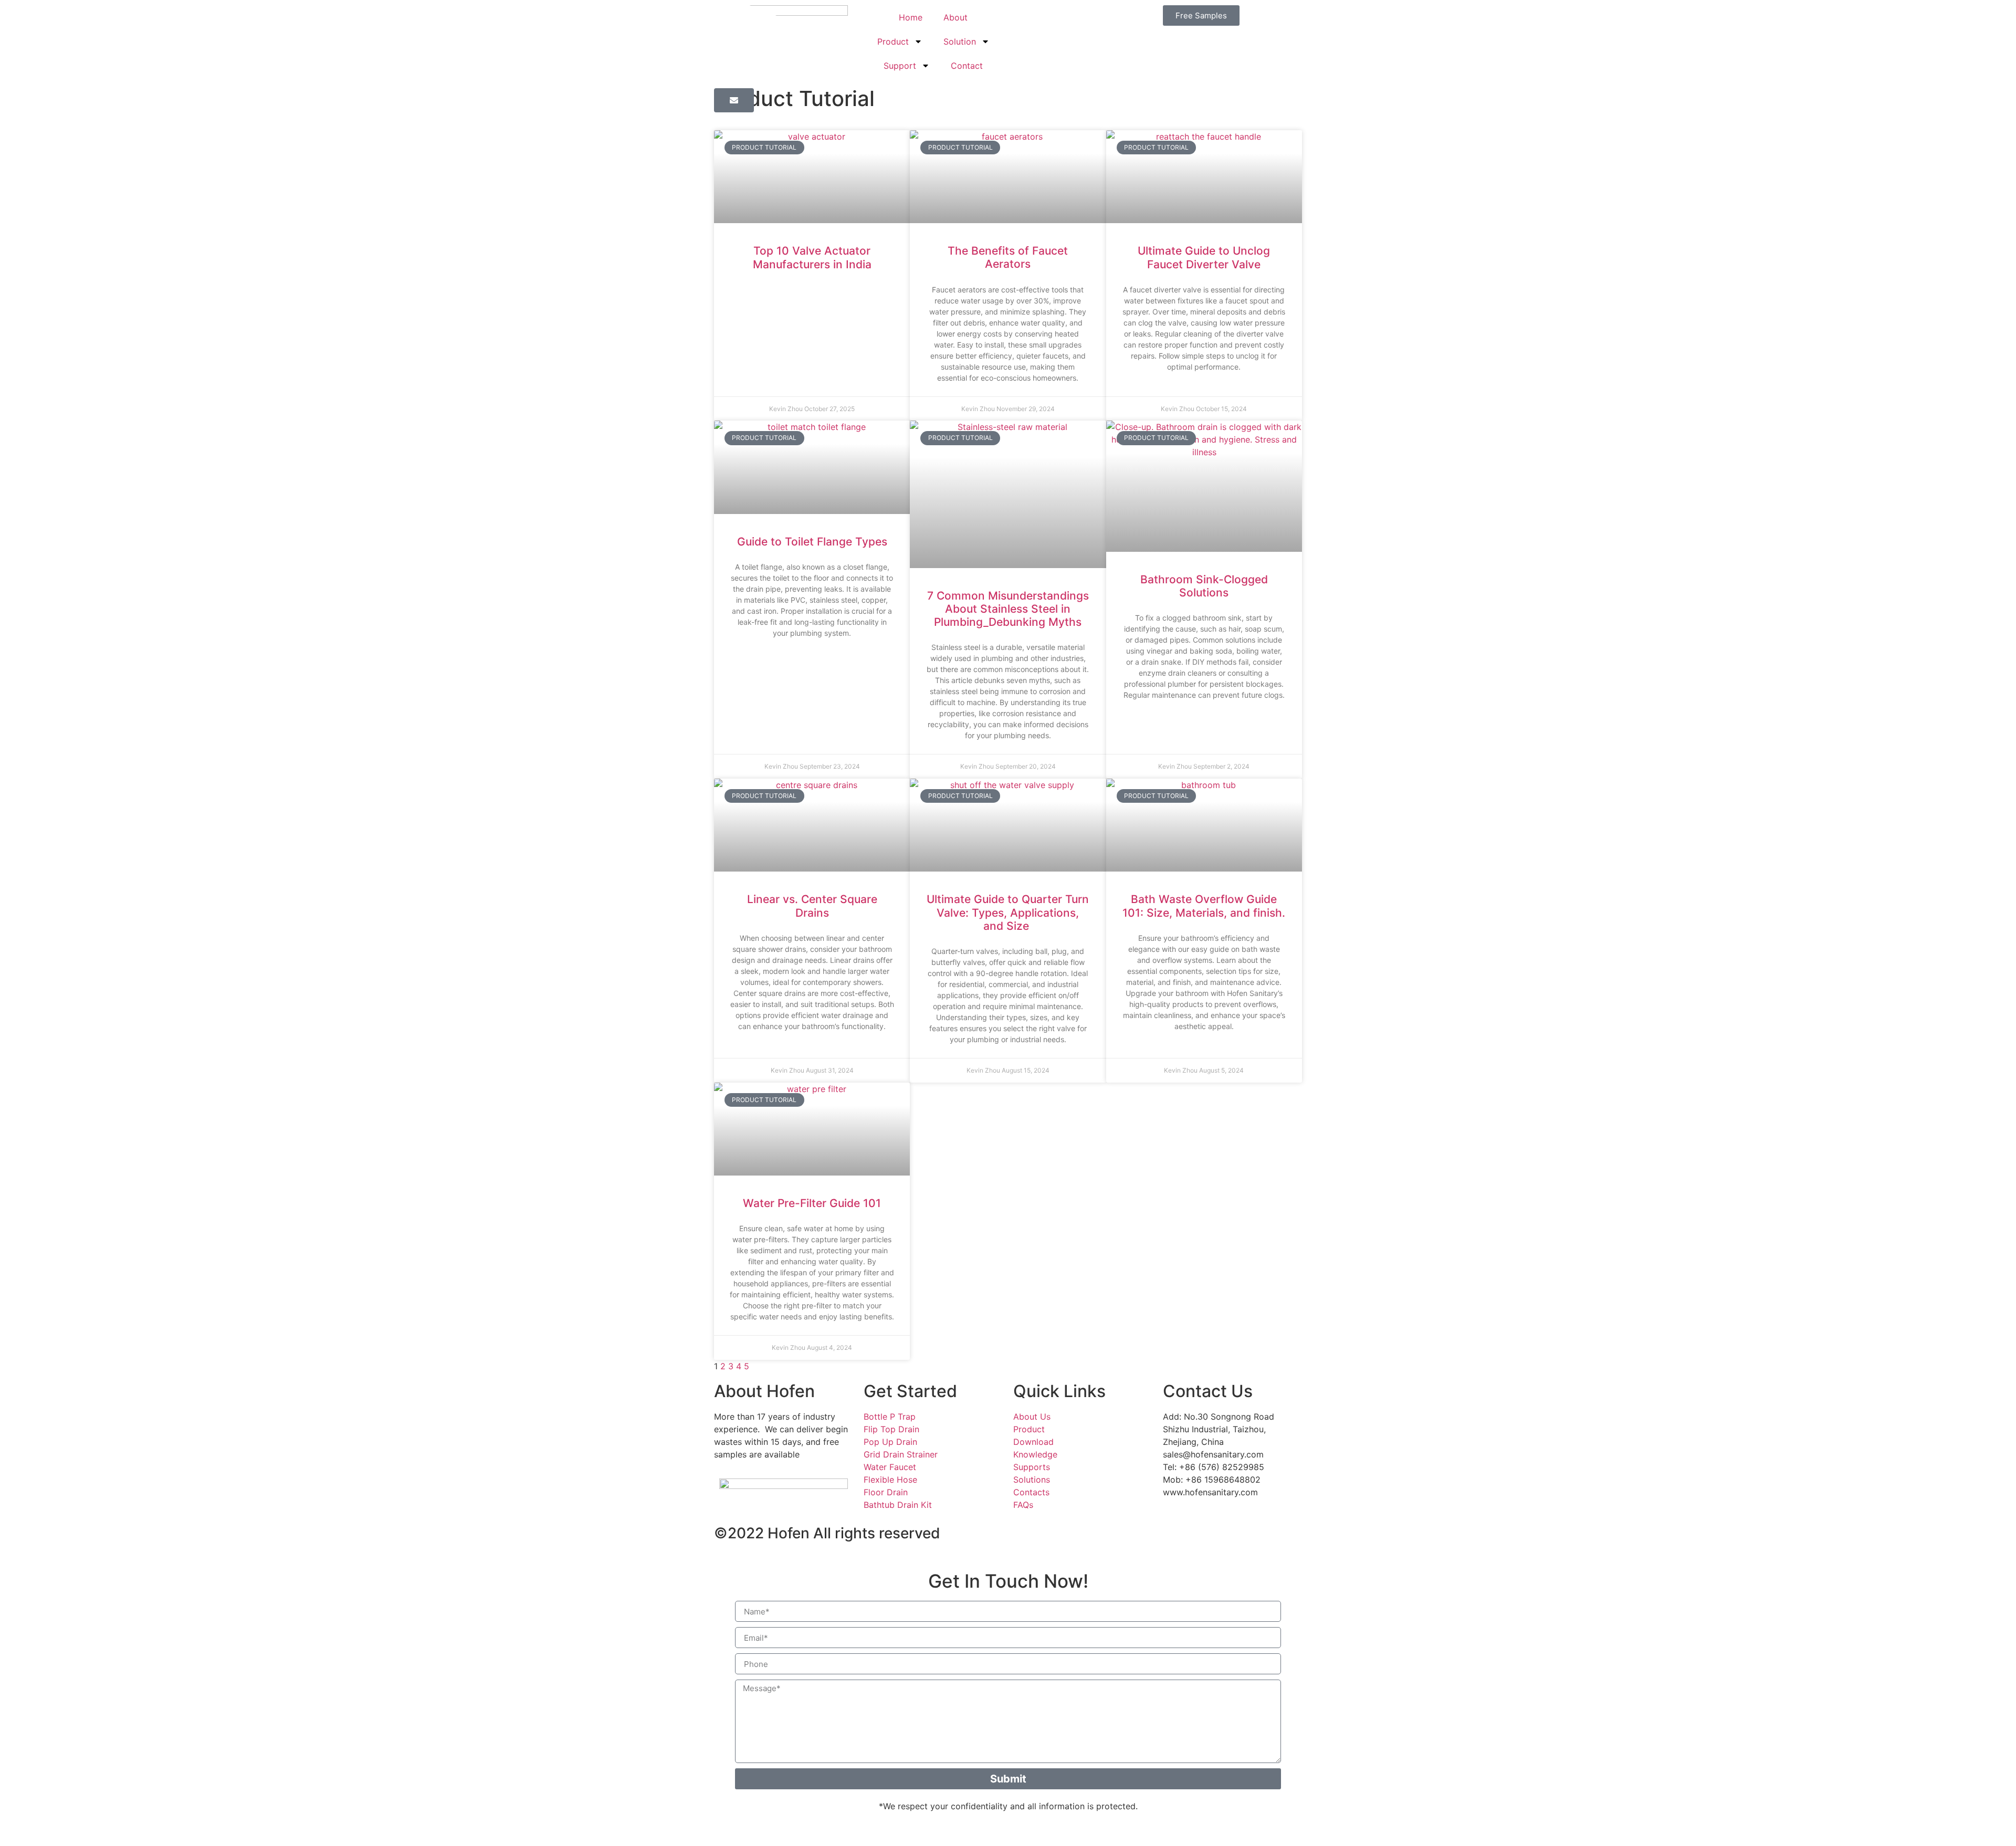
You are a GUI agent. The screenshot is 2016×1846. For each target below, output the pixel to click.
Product (893, 41)
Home (911, 17)
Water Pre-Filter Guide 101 (812, 1203)
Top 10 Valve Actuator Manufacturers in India (812, 257)
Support (900, 66)
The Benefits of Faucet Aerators (1008, 257)
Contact (967, 66)
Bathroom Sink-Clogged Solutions (1204, 586)
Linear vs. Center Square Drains (812, 906)
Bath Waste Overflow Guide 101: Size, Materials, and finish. (1204, 906)
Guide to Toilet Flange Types (812, 542)
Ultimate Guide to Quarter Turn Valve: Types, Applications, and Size (1008, 912)
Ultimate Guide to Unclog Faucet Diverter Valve (1204, 257)
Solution (960, 41)
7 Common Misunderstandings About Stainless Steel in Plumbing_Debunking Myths (1008, 609)
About (955, 17)
